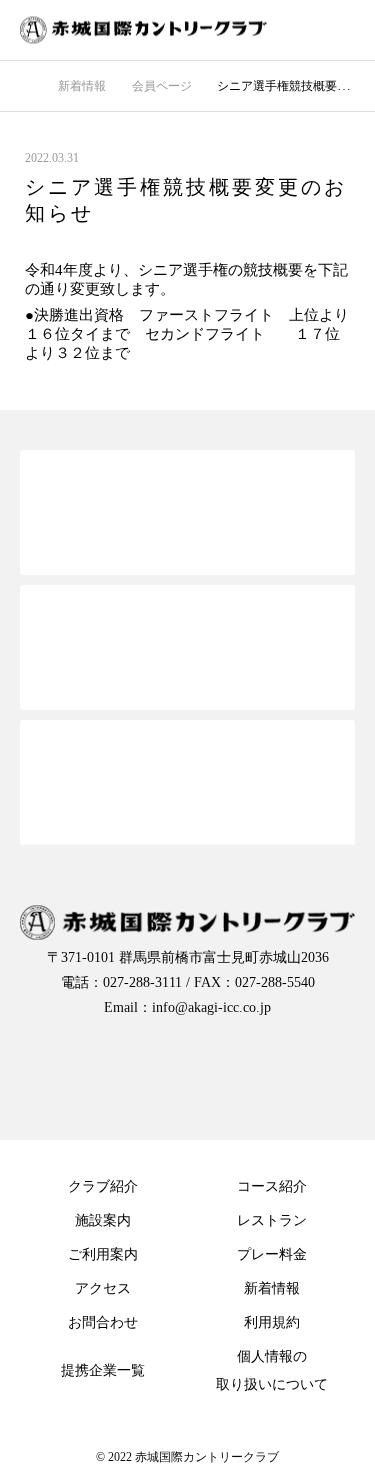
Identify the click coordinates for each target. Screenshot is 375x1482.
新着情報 (272, 1288)
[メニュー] (345, 30)
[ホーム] (26, 85)
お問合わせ (103, 1322)
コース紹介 (272, 1186)
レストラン (272, 1220)
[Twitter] (108, 1070)
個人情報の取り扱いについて (272, 1370)
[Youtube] (268, 1070)
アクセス (103, 1288)
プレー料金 (272, 1254)
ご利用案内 (103, 1254)
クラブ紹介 (103, 1186)
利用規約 (272, 1322)
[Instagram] (188, 1070)
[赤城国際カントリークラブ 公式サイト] (167, 30)
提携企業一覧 (103, 1370)
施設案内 (103, 1220)
